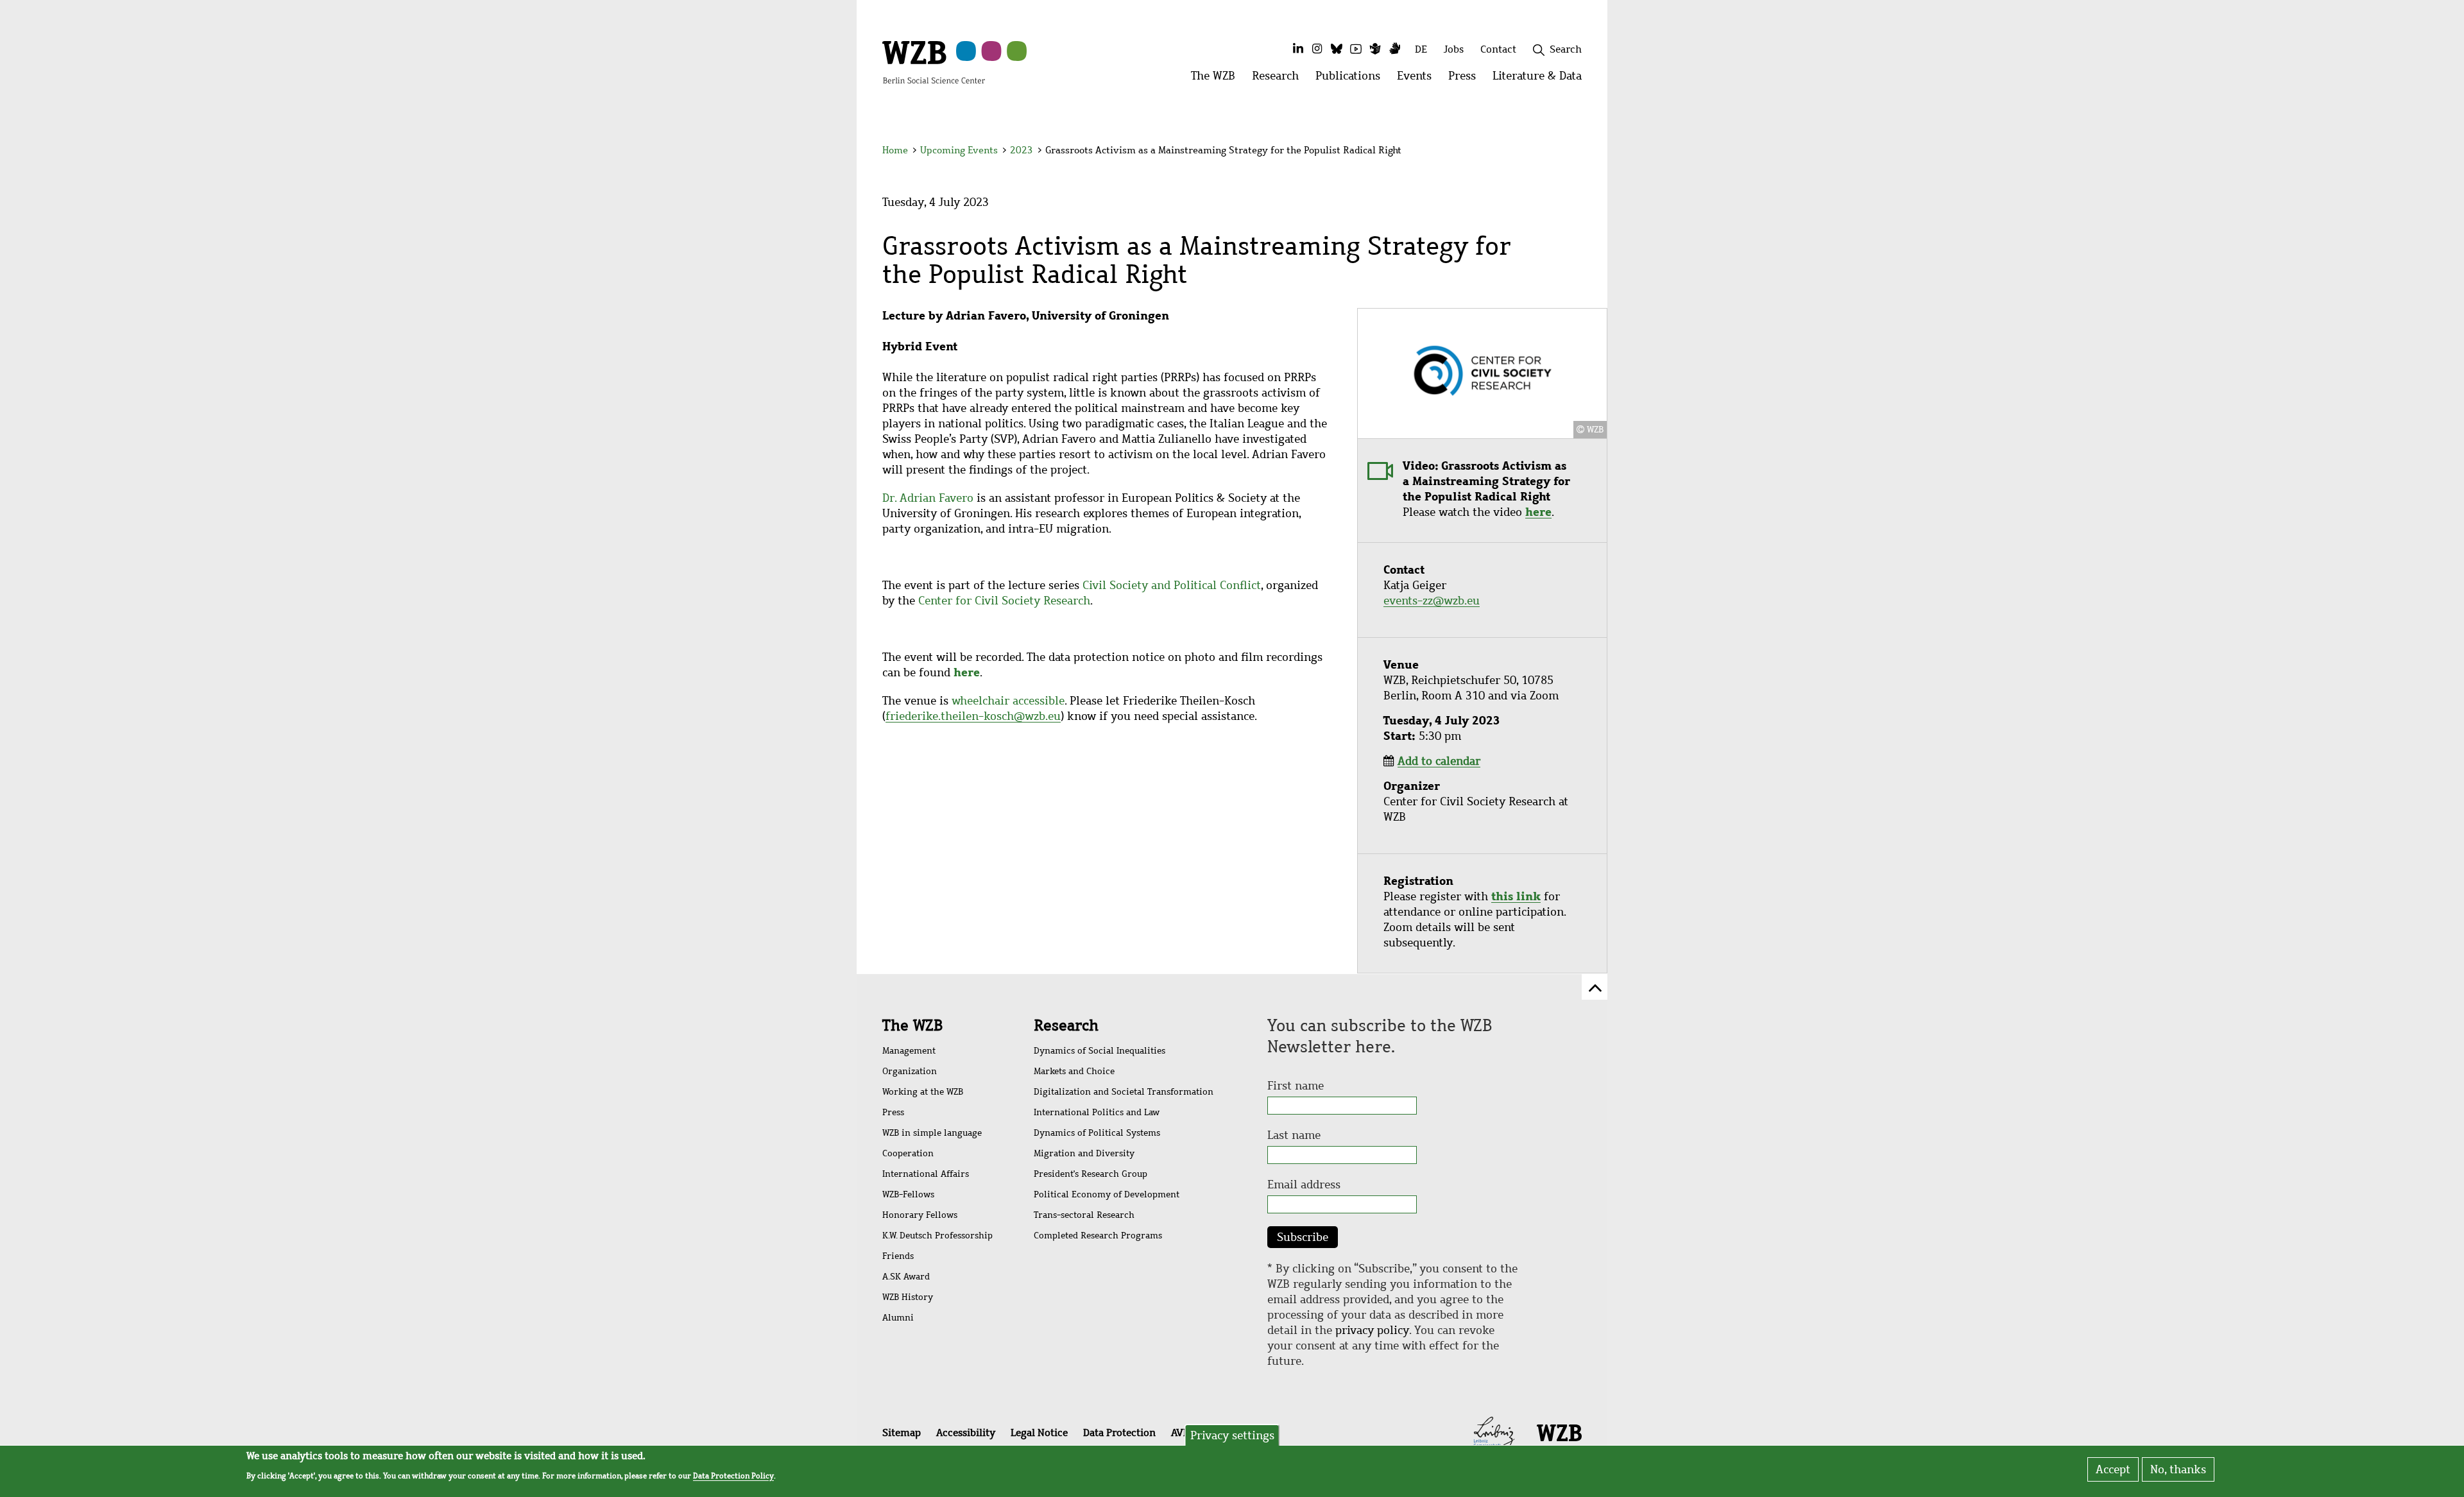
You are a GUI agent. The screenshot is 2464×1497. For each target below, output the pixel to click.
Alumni (898, 1318)
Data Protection (1119, 1433)
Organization (910, 1071)
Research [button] (1279, 79)
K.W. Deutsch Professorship (937, 1236)
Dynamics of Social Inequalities (1099, 1051)
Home (895, 150)
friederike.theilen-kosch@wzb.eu (973, 716)
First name (1296, 1086)
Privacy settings (1232, 1435)
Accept (2113, 1469)
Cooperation (908, 1153)
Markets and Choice (1074, 1071)
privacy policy (1372, 1330)
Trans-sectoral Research (1084, 1215)
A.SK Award (906, 1277)
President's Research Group (1091, 1174)
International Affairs (926, 1174)
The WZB (912, 1025)
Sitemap (902, 1433)
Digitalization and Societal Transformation (1124, 1092)
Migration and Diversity (1084, 1153)
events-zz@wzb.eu (1432, 601)
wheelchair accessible (1008, 701)
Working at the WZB (923, 1092)
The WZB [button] (1217, 79)
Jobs (1454, 49)
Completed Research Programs (1098, 1236)
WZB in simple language (932, 1133)
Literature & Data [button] (1541, 79)
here (1538, 512)
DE (1421, 49)
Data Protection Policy (733, 1475)
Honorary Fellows (920, 1215)
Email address (1304, 1185)
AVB (1180, 1433)
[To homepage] (934, 62)
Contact (1498, 49)
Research (1066, 1025)
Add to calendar (1439, 761)
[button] (1584, 152)
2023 (1022, 150)
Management (909, 1051)
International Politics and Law (1097, 1112)
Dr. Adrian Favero (928, 498)
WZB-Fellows (908, 1194)
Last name (1294, 1135)
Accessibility (966, 1433)
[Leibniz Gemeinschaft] (1494, 1432)
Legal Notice (1039, 1433)
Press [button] (1466, 79)
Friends (898, 1256)
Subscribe (1303, 1237)
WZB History (908, 1297)
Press (893, 1112)
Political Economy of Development (1107, 1194)
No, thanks (2178, 1469)
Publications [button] (1352, 79)
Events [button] (1418, 79)
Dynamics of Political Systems (1097, 1133)
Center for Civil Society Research (1004, 601)
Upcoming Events (959, 150)
